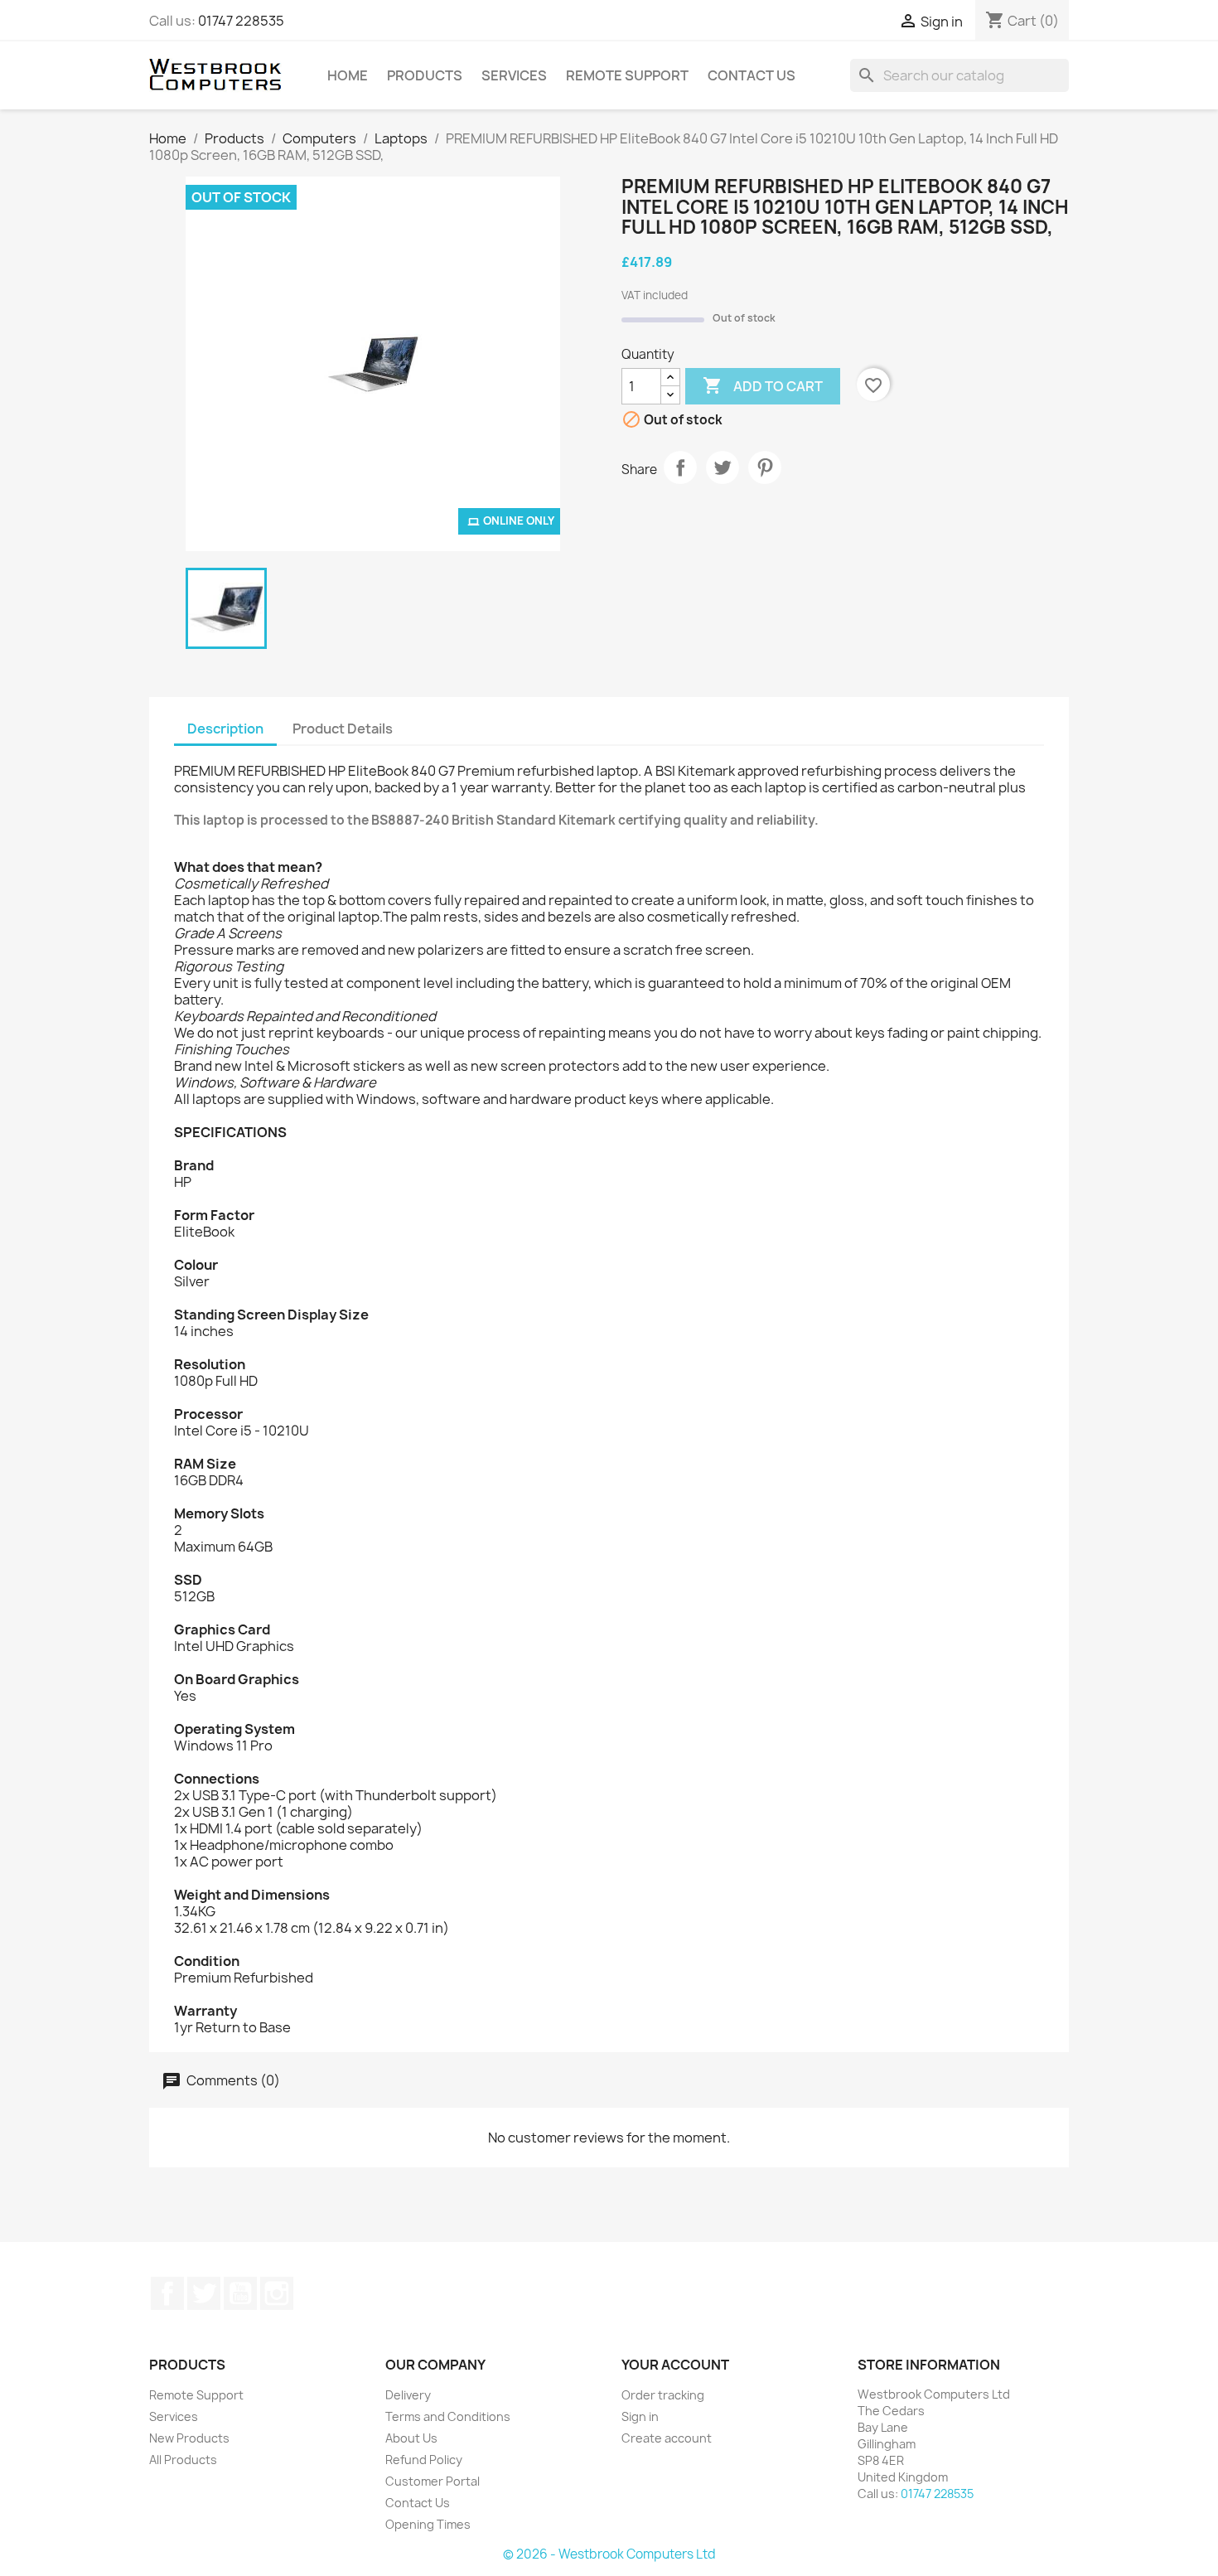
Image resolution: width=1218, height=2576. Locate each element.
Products (425, 75)
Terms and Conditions (448, 2416)
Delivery (408, 2395)
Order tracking (663, 2395)
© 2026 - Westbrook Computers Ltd (609, 2554)
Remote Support (627, 75)
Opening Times (428, 2524)
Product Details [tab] (343, 729)
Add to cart (763, 385)
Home (348, 75)
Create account (667, 2438)
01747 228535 (241, 21)
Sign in (640, 2416)
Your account (675, 2365)
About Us (411, 2438)
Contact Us (752, 75)
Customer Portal (433, 2481)
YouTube (240, 2293)
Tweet (723, 467)
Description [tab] (225, 729)
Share (680, 467)
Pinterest (765, 467)
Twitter (204, 2293)
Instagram (277, 2293)
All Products (183, 2460)
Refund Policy (424, 2460)
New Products (189, 2438)
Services (514, 75)
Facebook (167, 2293)
